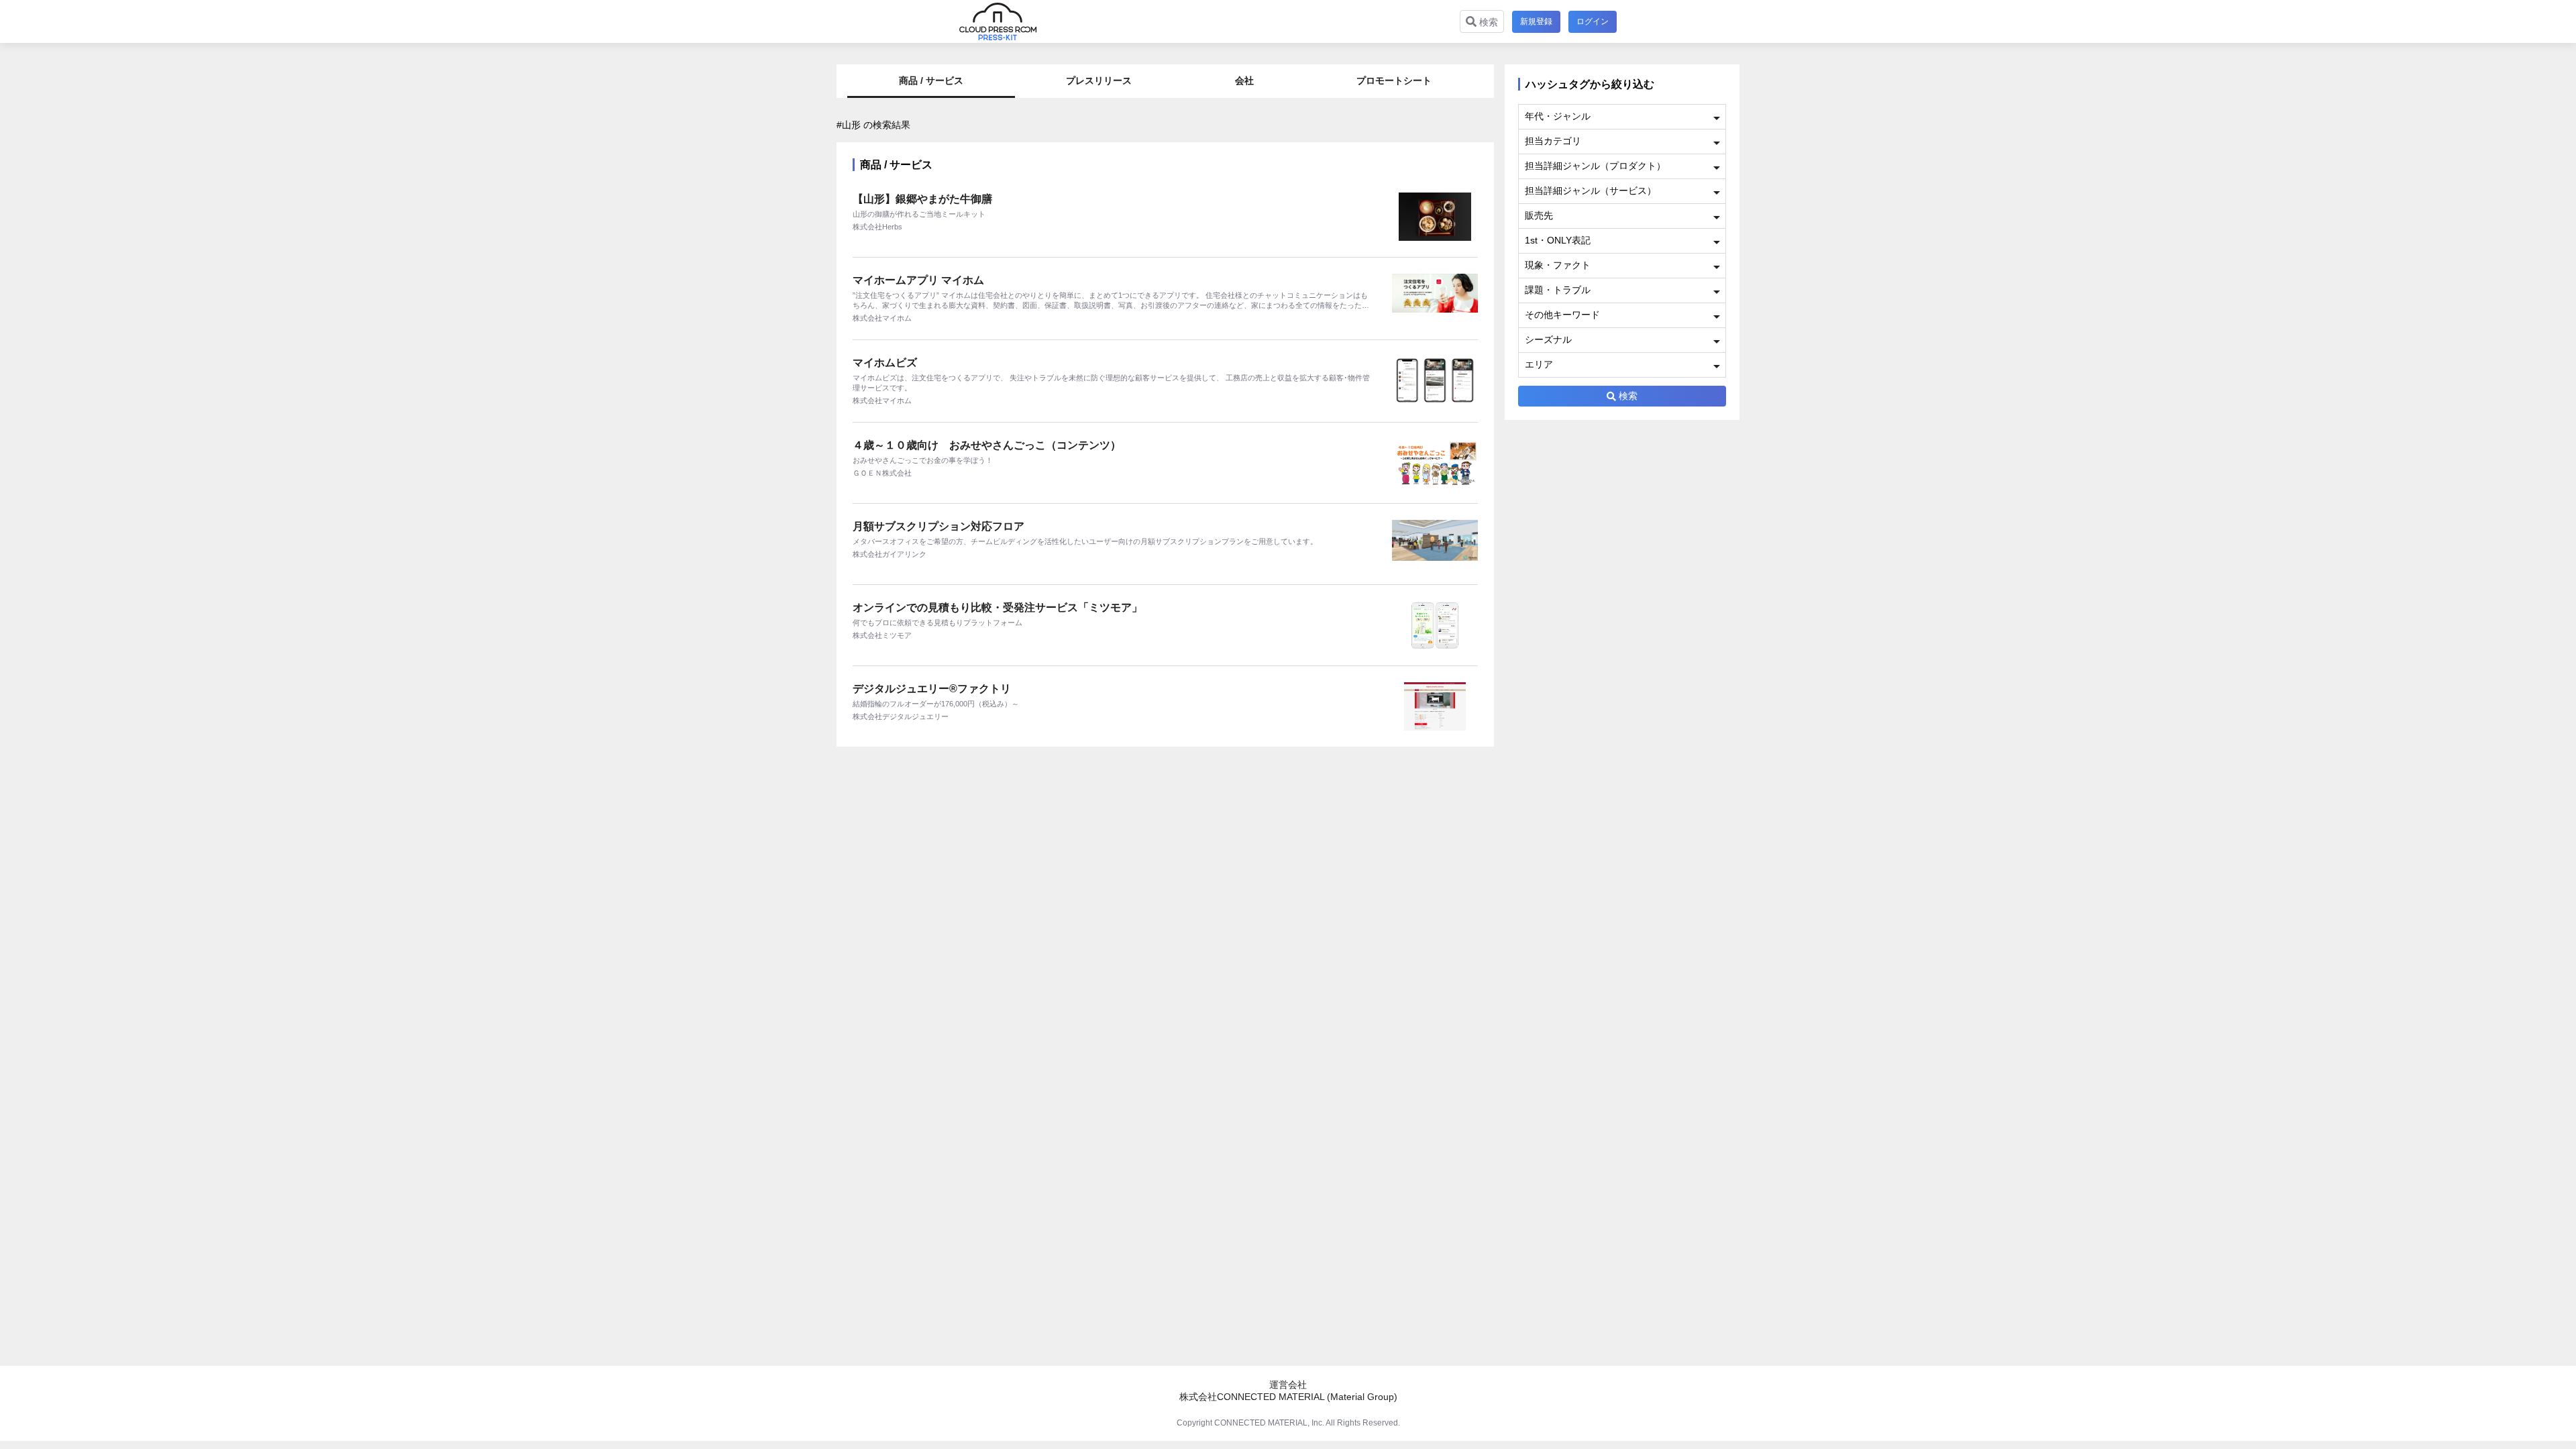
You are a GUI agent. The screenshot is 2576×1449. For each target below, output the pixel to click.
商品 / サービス (931, 80)
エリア (1539, 364)
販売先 (1539, 215)
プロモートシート (1394, 80)
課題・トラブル (1558, 290)
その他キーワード (1562, 315)
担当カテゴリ (1553, 141)
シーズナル (1548, 339)
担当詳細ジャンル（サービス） (1591, 191)
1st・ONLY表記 (1558, 240)
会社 (1244, 80)
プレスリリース (1099, 80)
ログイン (1593, 21)
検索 (1487, 22)
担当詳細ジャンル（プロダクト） (1595, 166)
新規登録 (1536, 21)
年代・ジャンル (1558, 116)
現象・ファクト (1558, 265)
